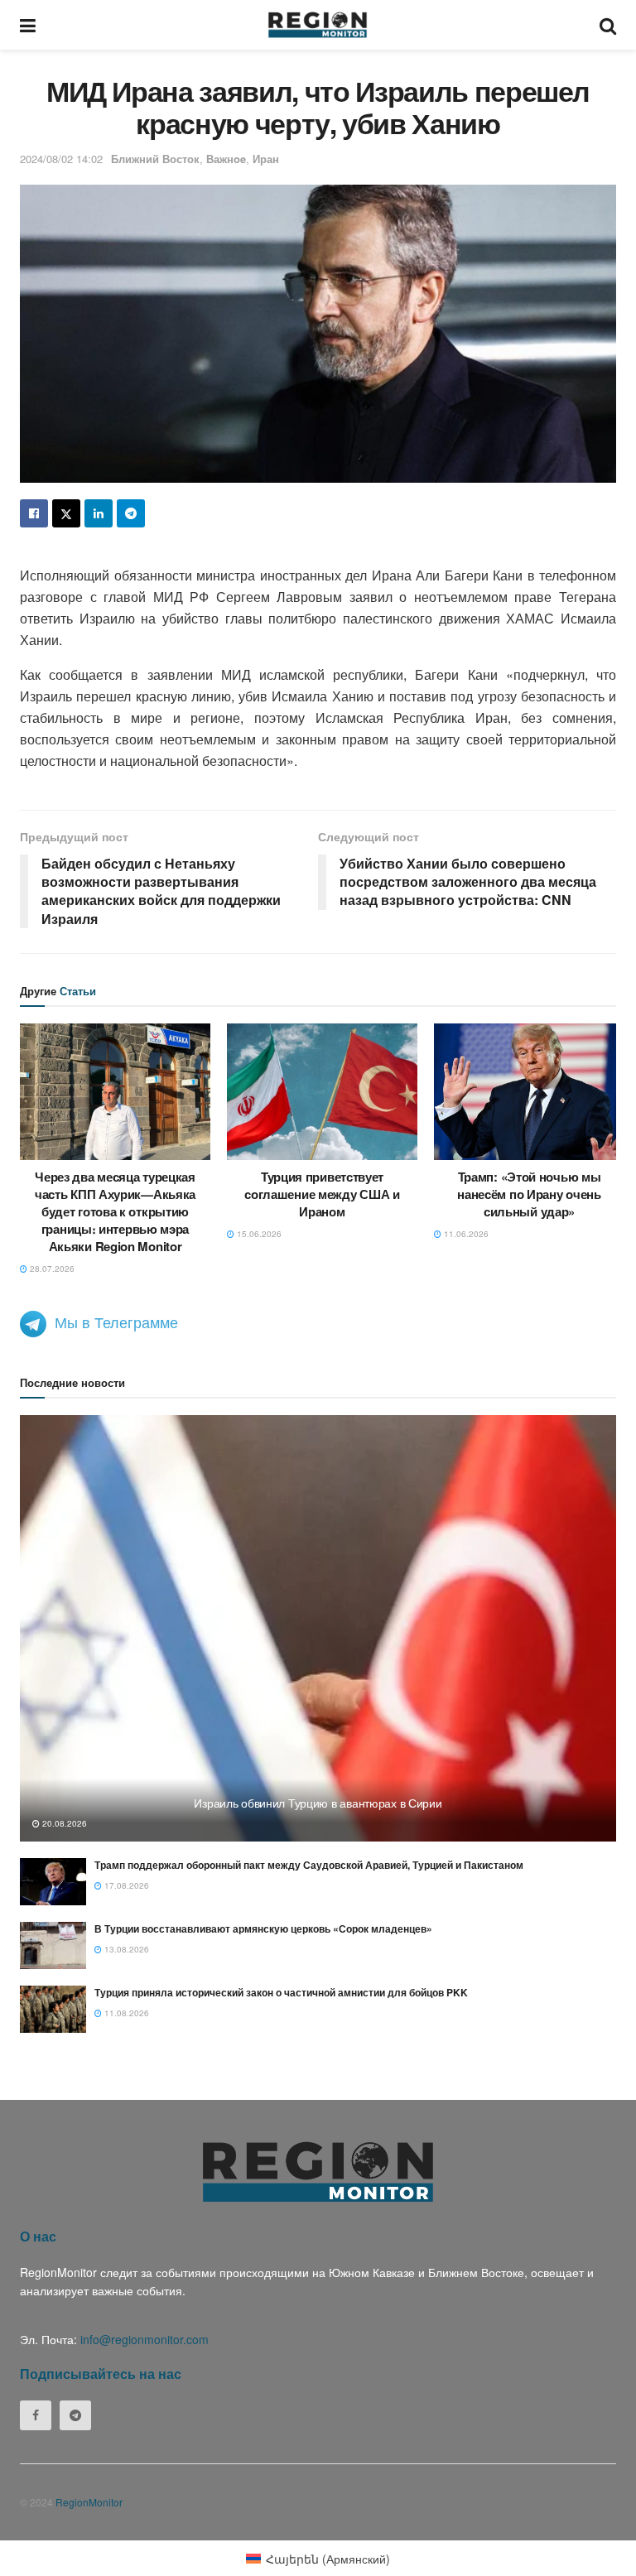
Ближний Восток (155, 159)
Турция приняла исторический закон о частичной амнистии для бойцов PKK (281, 1992)
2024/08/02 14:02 (61, 159)
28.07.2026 (51, 1269)
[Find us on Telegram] (75, 2415)
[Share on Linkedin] (99, 513)
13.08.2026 (125, 1949)
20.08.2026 (63, 1823)
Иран (266, 159)
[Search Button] (608, 25)
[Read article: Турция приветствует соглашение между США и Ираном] (322, 1091)
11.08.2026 (125, 2013)
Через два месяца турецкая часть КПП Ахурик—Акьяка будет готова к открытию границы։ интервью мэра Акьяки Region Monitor (115, 1211)
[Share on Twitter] (66, 513)
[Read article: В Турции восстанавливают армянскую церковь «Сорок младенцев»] (53, 1945)
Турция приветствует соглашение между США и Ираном (322, 1194)
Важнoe (226, 159)
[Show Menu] (28, 25)
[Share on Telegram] (131, 513)
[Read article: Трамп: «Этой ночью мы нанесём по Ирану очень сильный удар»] (529, 1091)
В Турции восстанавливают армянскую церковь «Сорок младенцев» (263, 1928)
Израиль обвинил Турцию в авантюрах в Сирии (318, 1803)
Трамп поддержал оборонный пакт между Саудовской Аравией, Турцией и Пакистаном (309, 1865)
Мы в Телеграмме (116, 1322)
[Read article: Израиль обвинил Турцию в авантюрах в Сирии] (318, 1628)
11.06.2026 (465, 1234)
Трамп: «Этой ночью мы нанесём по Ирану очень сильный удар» (529, 1194)
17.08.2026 (125, 1885)
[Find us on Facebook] (36, 2415)
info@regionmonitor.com (145, 2339)
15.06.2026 (258, 1234)
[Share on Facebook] (34, 513)
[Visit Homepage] (318, 25)
